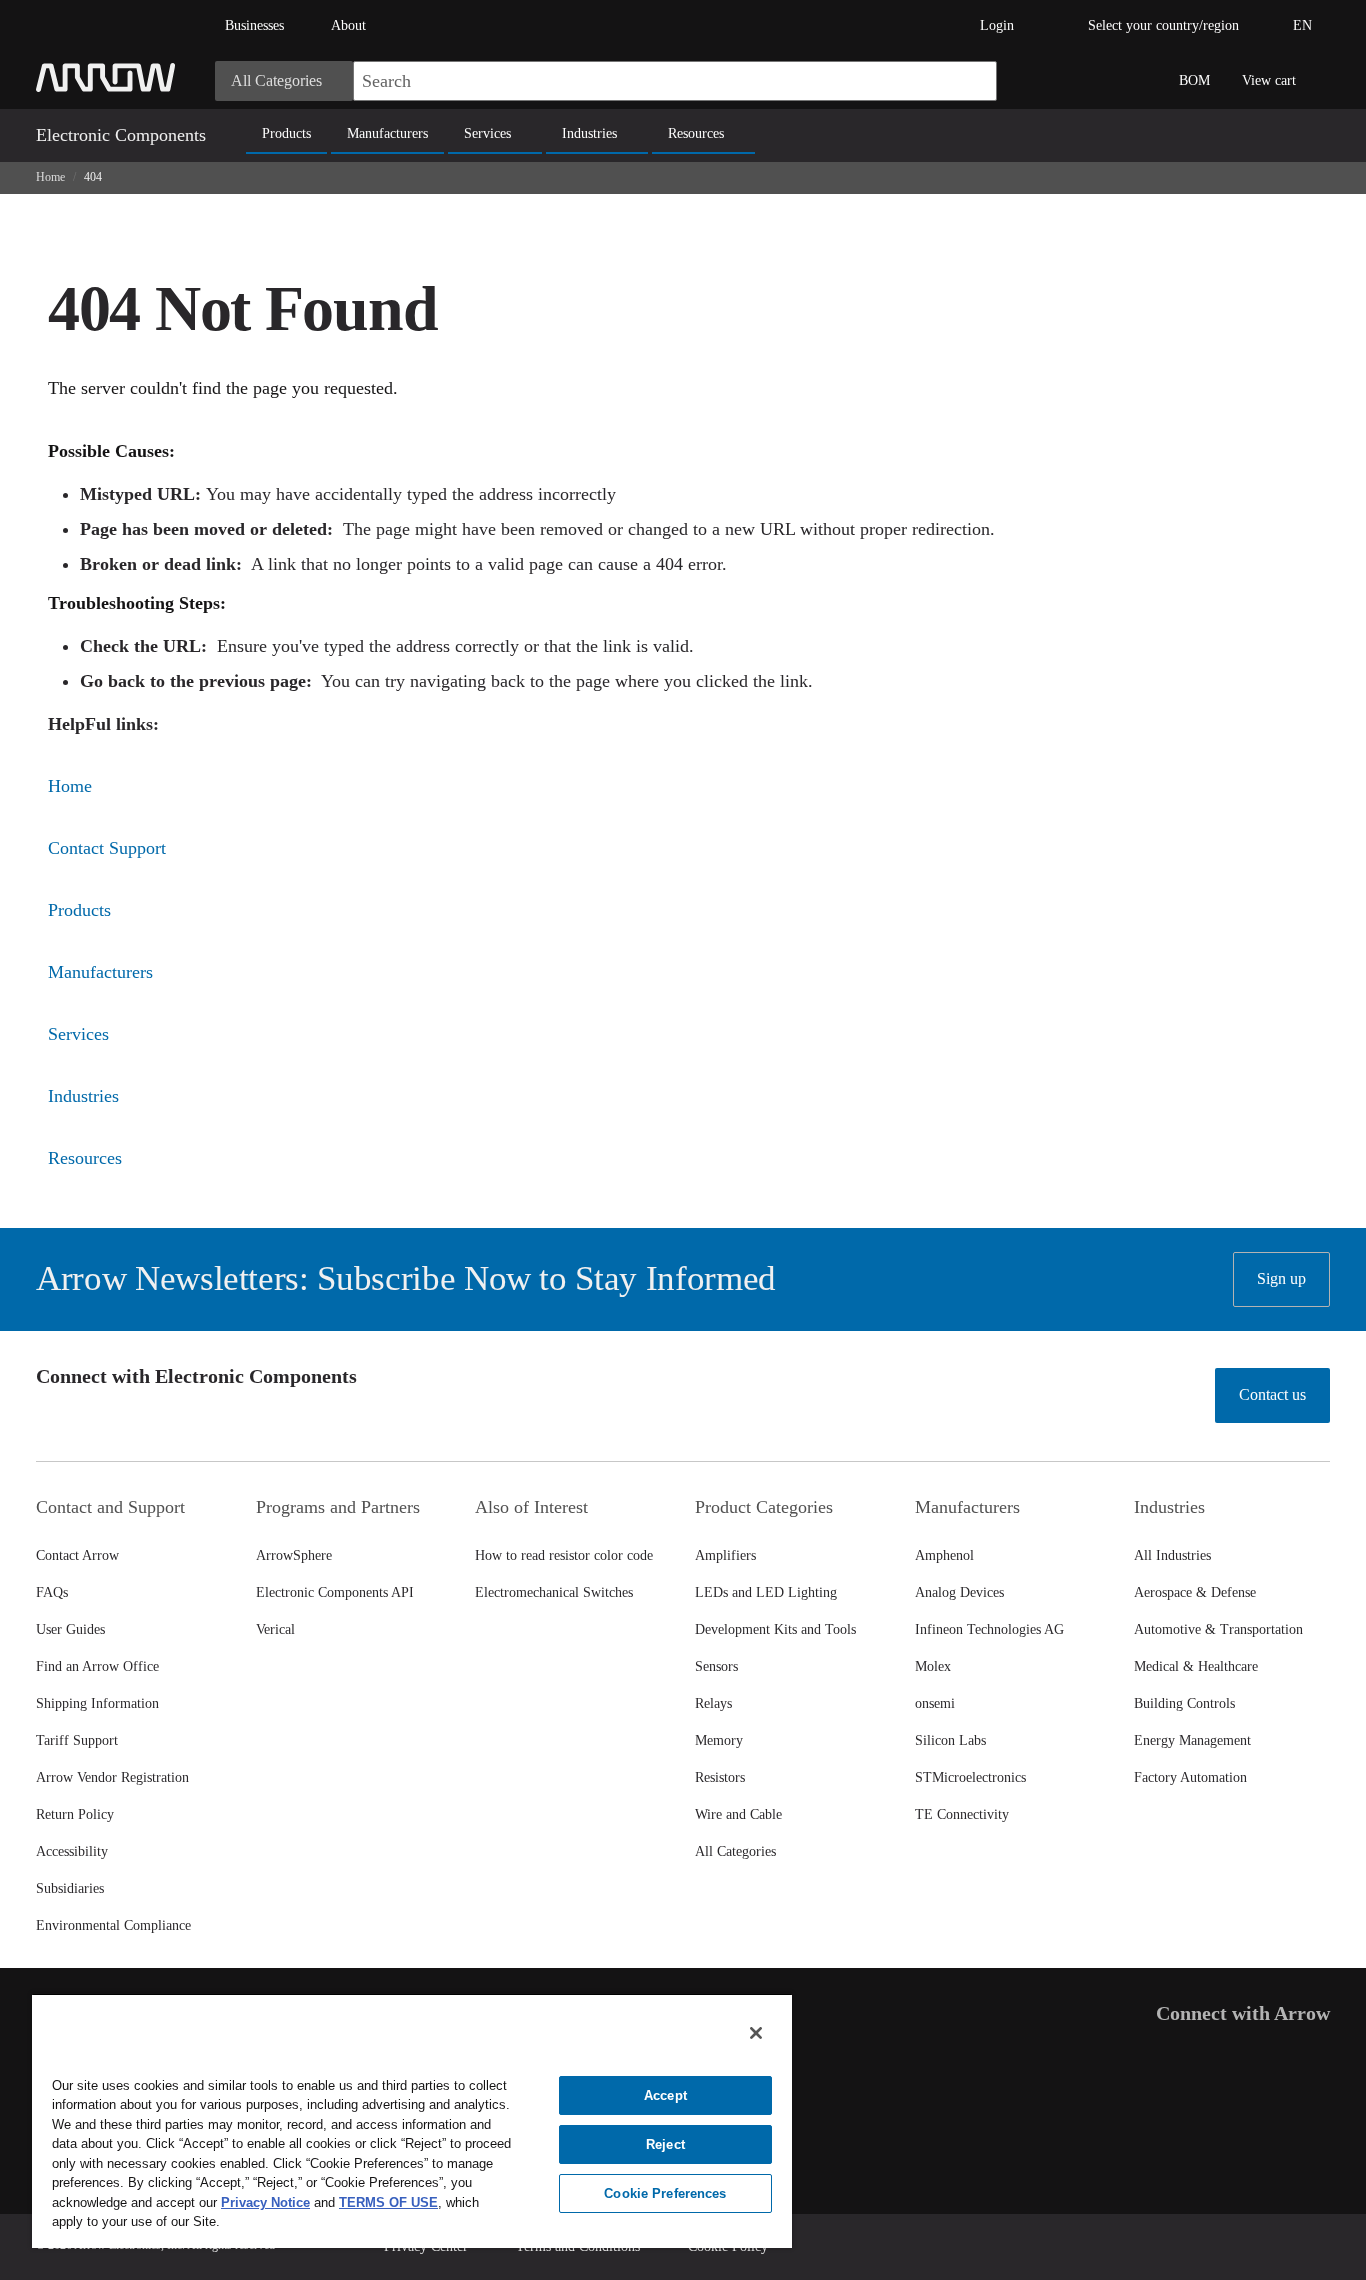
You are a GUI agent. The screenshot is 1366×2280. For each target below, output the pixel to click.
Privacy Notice (265, 2202)
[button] (972, 81)
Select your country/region (1163, 25)
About (348, 25)
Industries (589, 133)
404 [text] (93, 177)
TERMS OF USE (388, 2202)
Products (286, 133)
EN (1302, 25)
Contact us (1272, 1394)
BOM (1194, 80)
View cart (1269, 80)
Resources (696, 133)
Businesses (254, 25)
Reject (665, 2144)
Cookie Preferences (665, 2193)
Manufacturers (387, 133)
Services (487, 133)
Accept (665, 2095)
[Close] (756, 2033)
